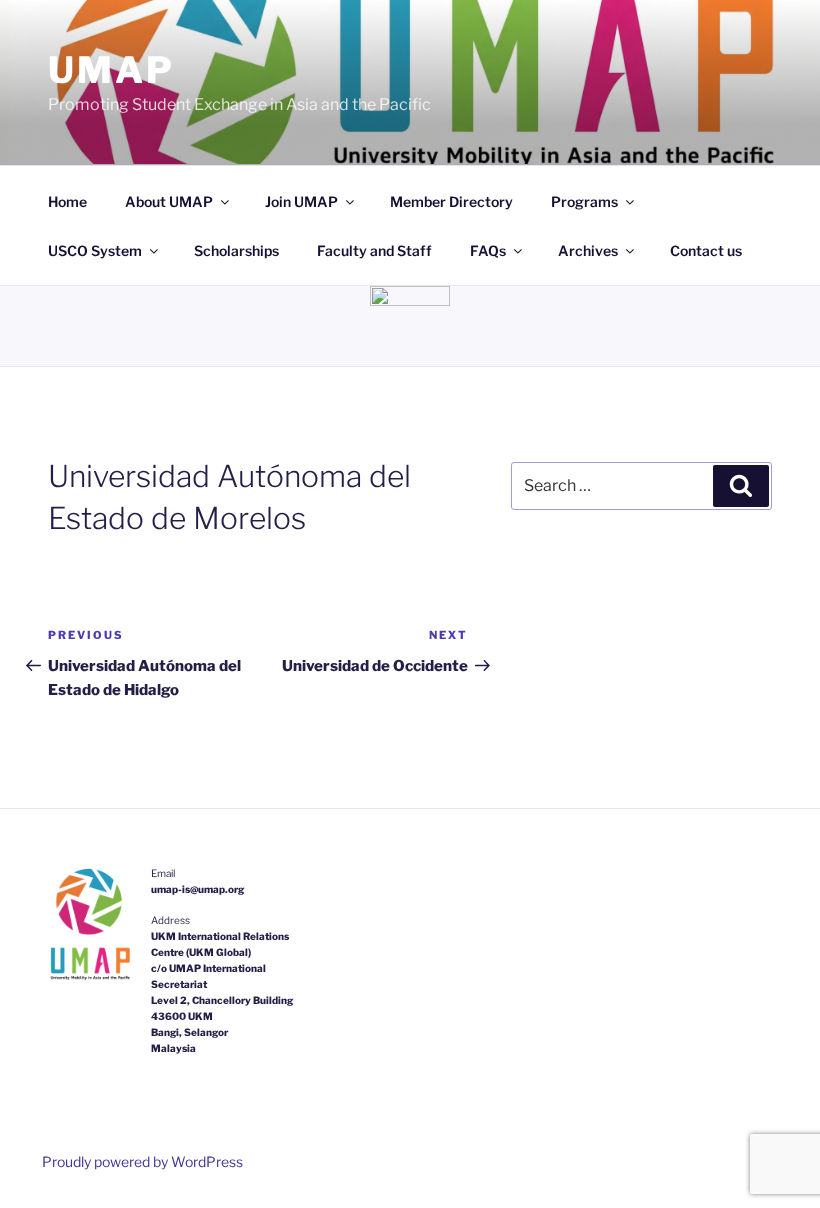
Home (67, 201)
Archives (588, 250)
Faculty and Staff (374, 250)
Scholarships (236, 250)
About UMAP (169, 201)
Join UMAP (301, 201)
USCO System (95, 250)
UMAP (111, 70)
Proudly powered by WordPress (142, 1161)
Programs (584, 201)
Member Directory (451, 201)
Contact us (706, 250)
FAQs (488, 250)
